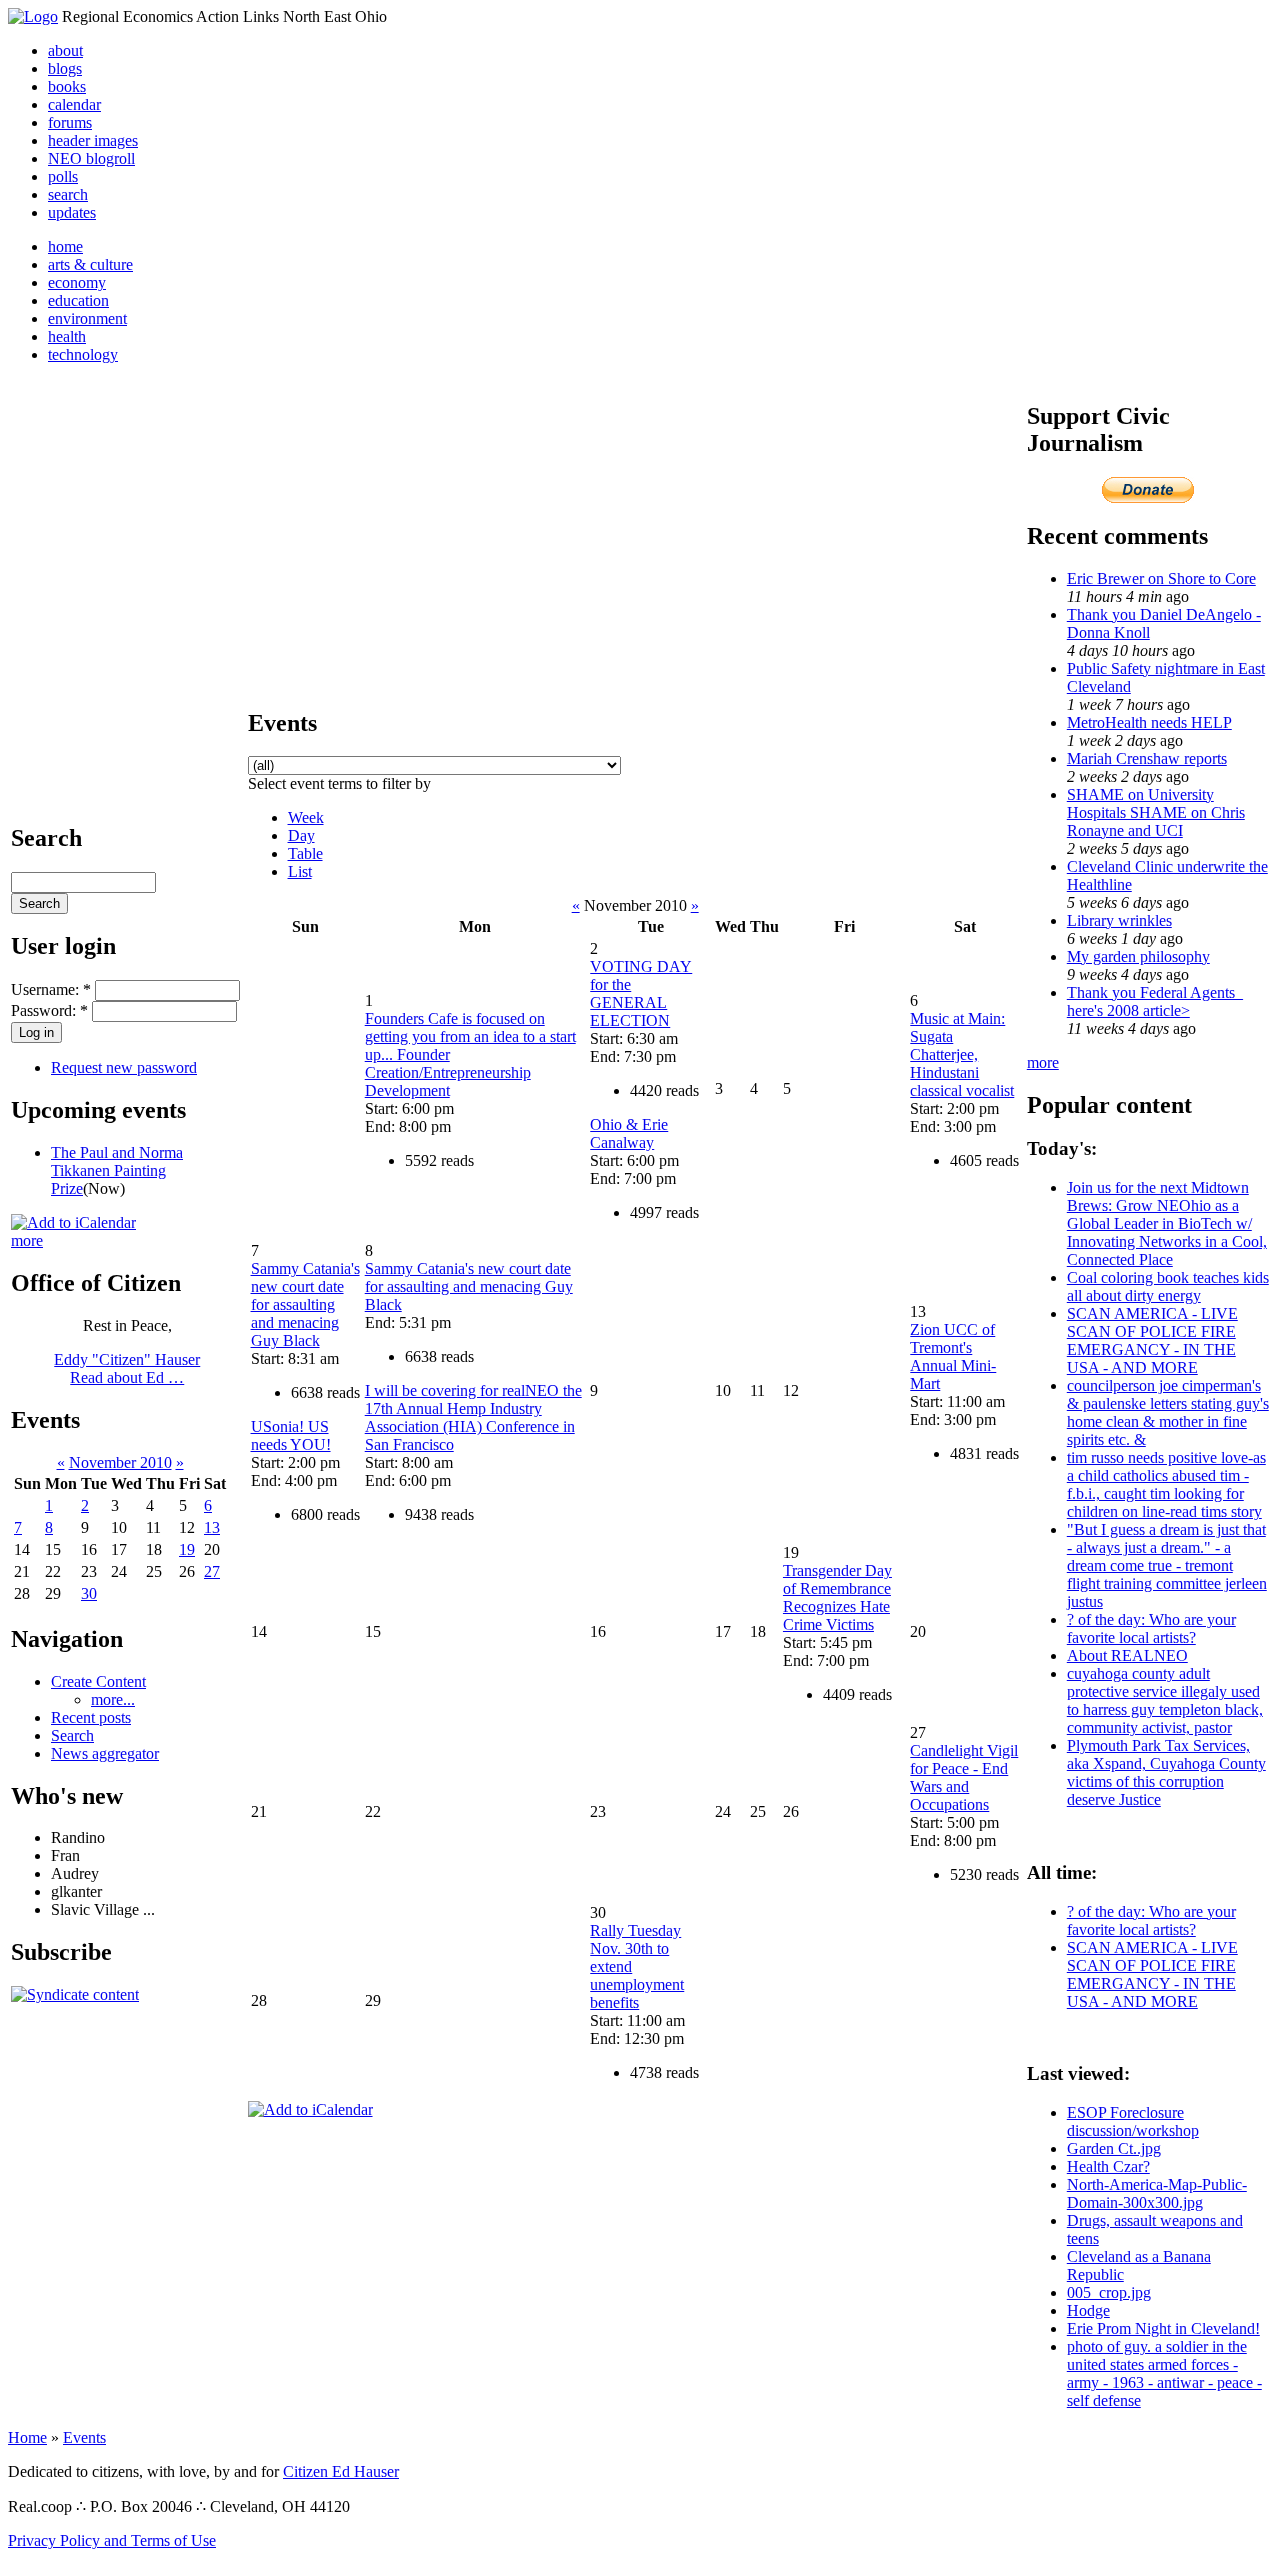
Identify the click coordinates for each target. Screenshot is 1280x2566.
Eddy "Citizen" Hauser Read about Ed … (127, 1368)
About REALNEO (1127, 1655)
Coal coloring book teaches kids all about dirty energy (1168, 1286)
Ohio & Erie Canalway (629, 1133)
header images (93, 140)
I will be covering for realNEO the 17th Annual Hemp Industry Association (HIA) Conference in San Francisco (473, 1417)
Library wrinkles (1119, 920)
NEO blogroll (91, 158)
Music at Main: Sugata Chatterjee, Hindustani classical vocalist (962, 1054)
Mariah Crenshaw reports (1147, 758)
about (65, 50)
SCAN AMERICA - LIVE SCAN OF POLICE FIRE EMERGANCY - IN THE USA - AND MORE (1152, 1340)
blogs (65, 68)
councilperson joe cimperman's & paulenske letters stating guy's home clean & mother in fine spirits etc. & (1168, 1412)
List (300, 871)
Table (305, 853)
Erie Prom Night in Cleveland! (1163, 2328)
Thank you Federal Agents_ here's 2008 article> (1155, 1001)
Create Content (98, 1681)
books (67, 86)
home (65, 246)
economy (77, 282)
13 (212, 1527)
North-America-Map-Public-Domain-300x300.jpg (1157, 2193)
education (78, 300)
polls (63, 176)
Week (306, 817)
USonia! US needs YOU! (291, 1435)
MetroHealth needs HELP (1149, 722)
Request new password (124, 1067)
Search (72, 1735)
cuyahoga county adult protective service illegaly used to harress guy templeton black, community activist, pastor (1165, 1700)
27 (212, 1571)
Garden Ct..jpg (1114, 2148)
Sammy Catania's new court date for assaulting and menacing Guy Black (305, 1304)
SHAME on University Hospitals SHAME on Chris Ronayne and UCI (1156, 812)
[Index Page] (33, 16)
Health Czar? (1108, 2166)
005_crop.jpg (1109, 2292)
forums (70, 122)
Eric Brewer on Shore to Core (1161, 578)
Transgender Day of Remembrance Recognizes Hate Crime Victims (837, 1597)
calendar (74, 104)
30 (89, 1593)
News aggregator (105, 1753)
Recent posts (91, 1717)
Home (27, 2437)
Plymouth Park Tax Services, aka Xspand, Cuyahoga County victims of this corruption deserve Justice (1166, 1772)
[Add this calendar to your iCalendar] (73, 1222)
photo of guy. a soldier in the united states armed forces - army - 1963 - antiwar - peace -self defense (1164, 2373)
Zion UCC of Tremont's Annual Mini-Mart (953, 1356)
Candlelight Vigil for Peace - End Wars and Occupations (964, 1777)
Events (84, 2437)
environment (87, 318)
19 (187, 1549)
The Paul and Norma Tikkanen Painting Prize (117, 1170)
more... (113, 1699)
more (27, 1240)
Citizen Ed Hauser (341, 2471)
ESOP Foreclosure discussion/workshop (1133, 2121)
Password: (49, 1010)
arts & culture (90, 264)
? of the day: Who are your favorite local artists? (1151, 1628)
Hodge (1088, 2310)
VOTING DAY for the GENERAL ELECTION (641, 993)
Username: (51, 989)
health (67, 336)
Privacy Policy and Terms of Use (112, 2540)
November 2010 (120, 1462)
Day (301, 835)
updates (72, 212)
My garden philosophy (1138, 956)
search (68, 194)
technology (83, 354)
